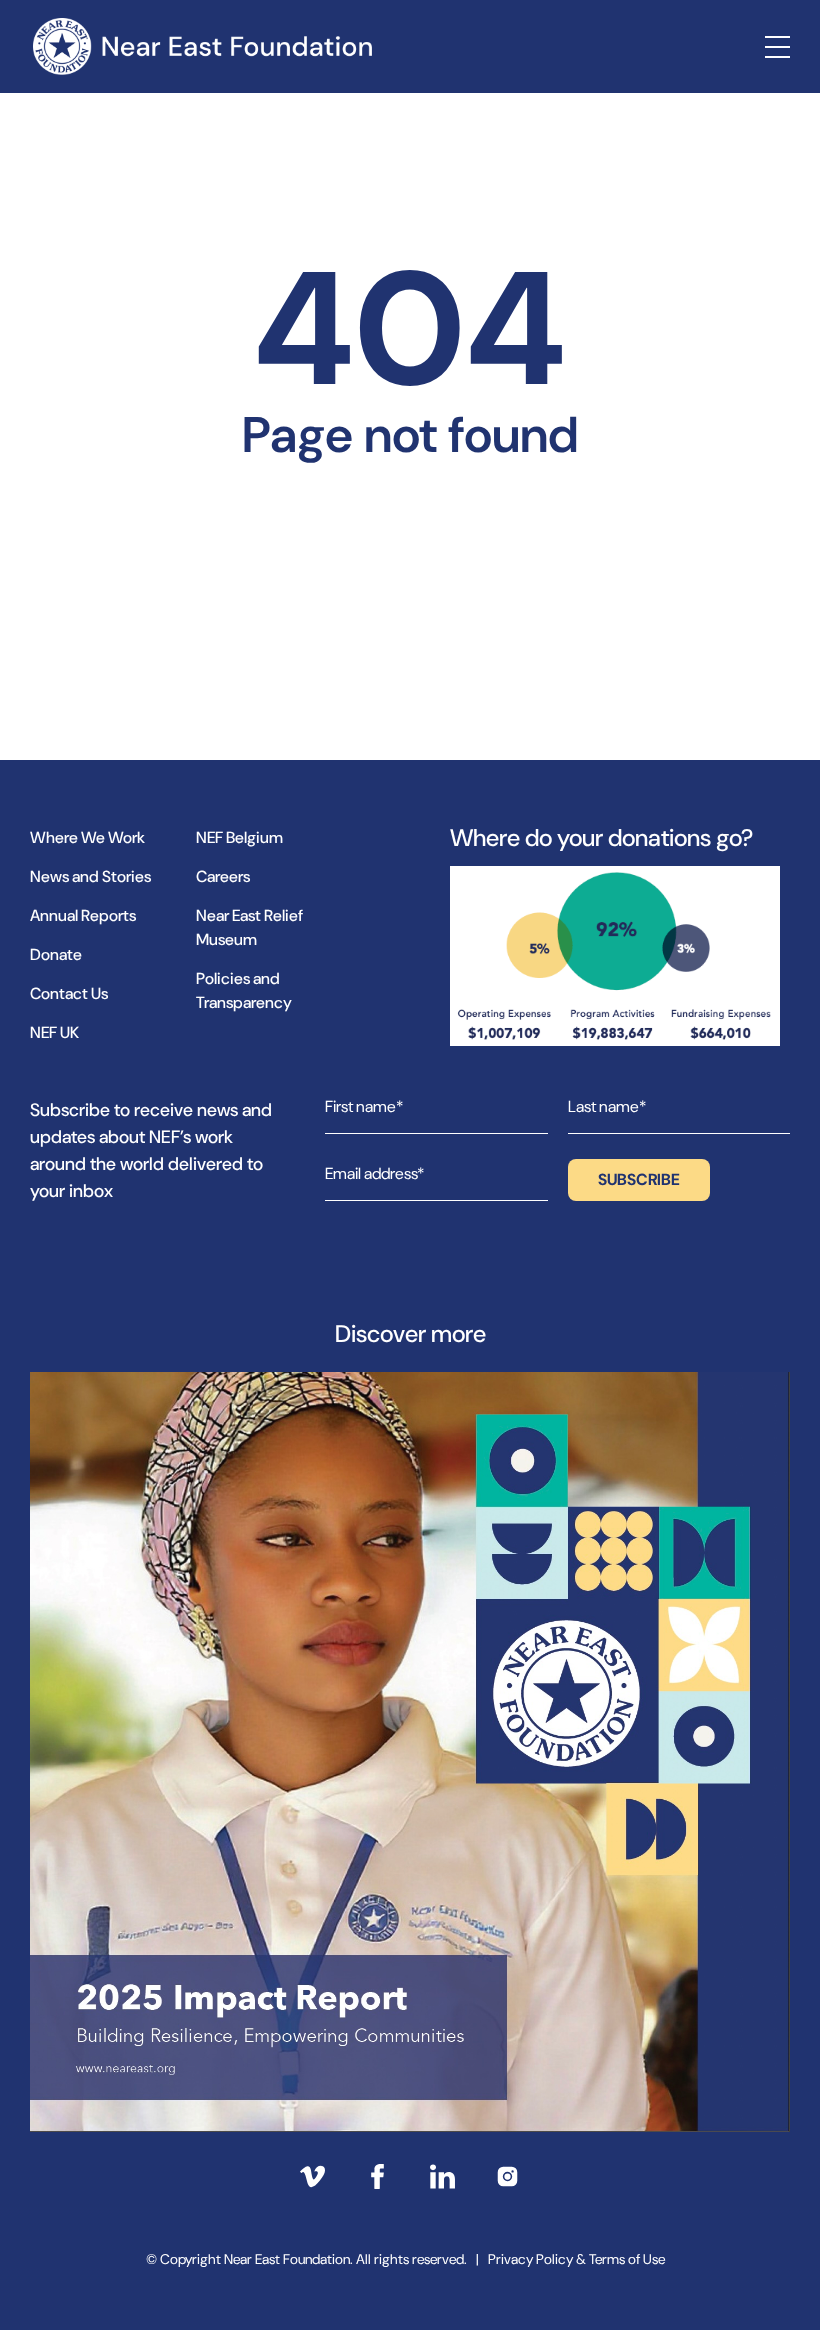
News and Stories (90, 876)
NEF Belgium (239, 837)
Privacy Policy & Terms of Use (576, 2259)
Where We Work (87, 837)
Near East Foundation (202, 46)
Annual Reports (83, 915)
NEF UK (54, 1032)
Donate (56, 954)
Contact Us (69, 993)
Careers (223, 876)
